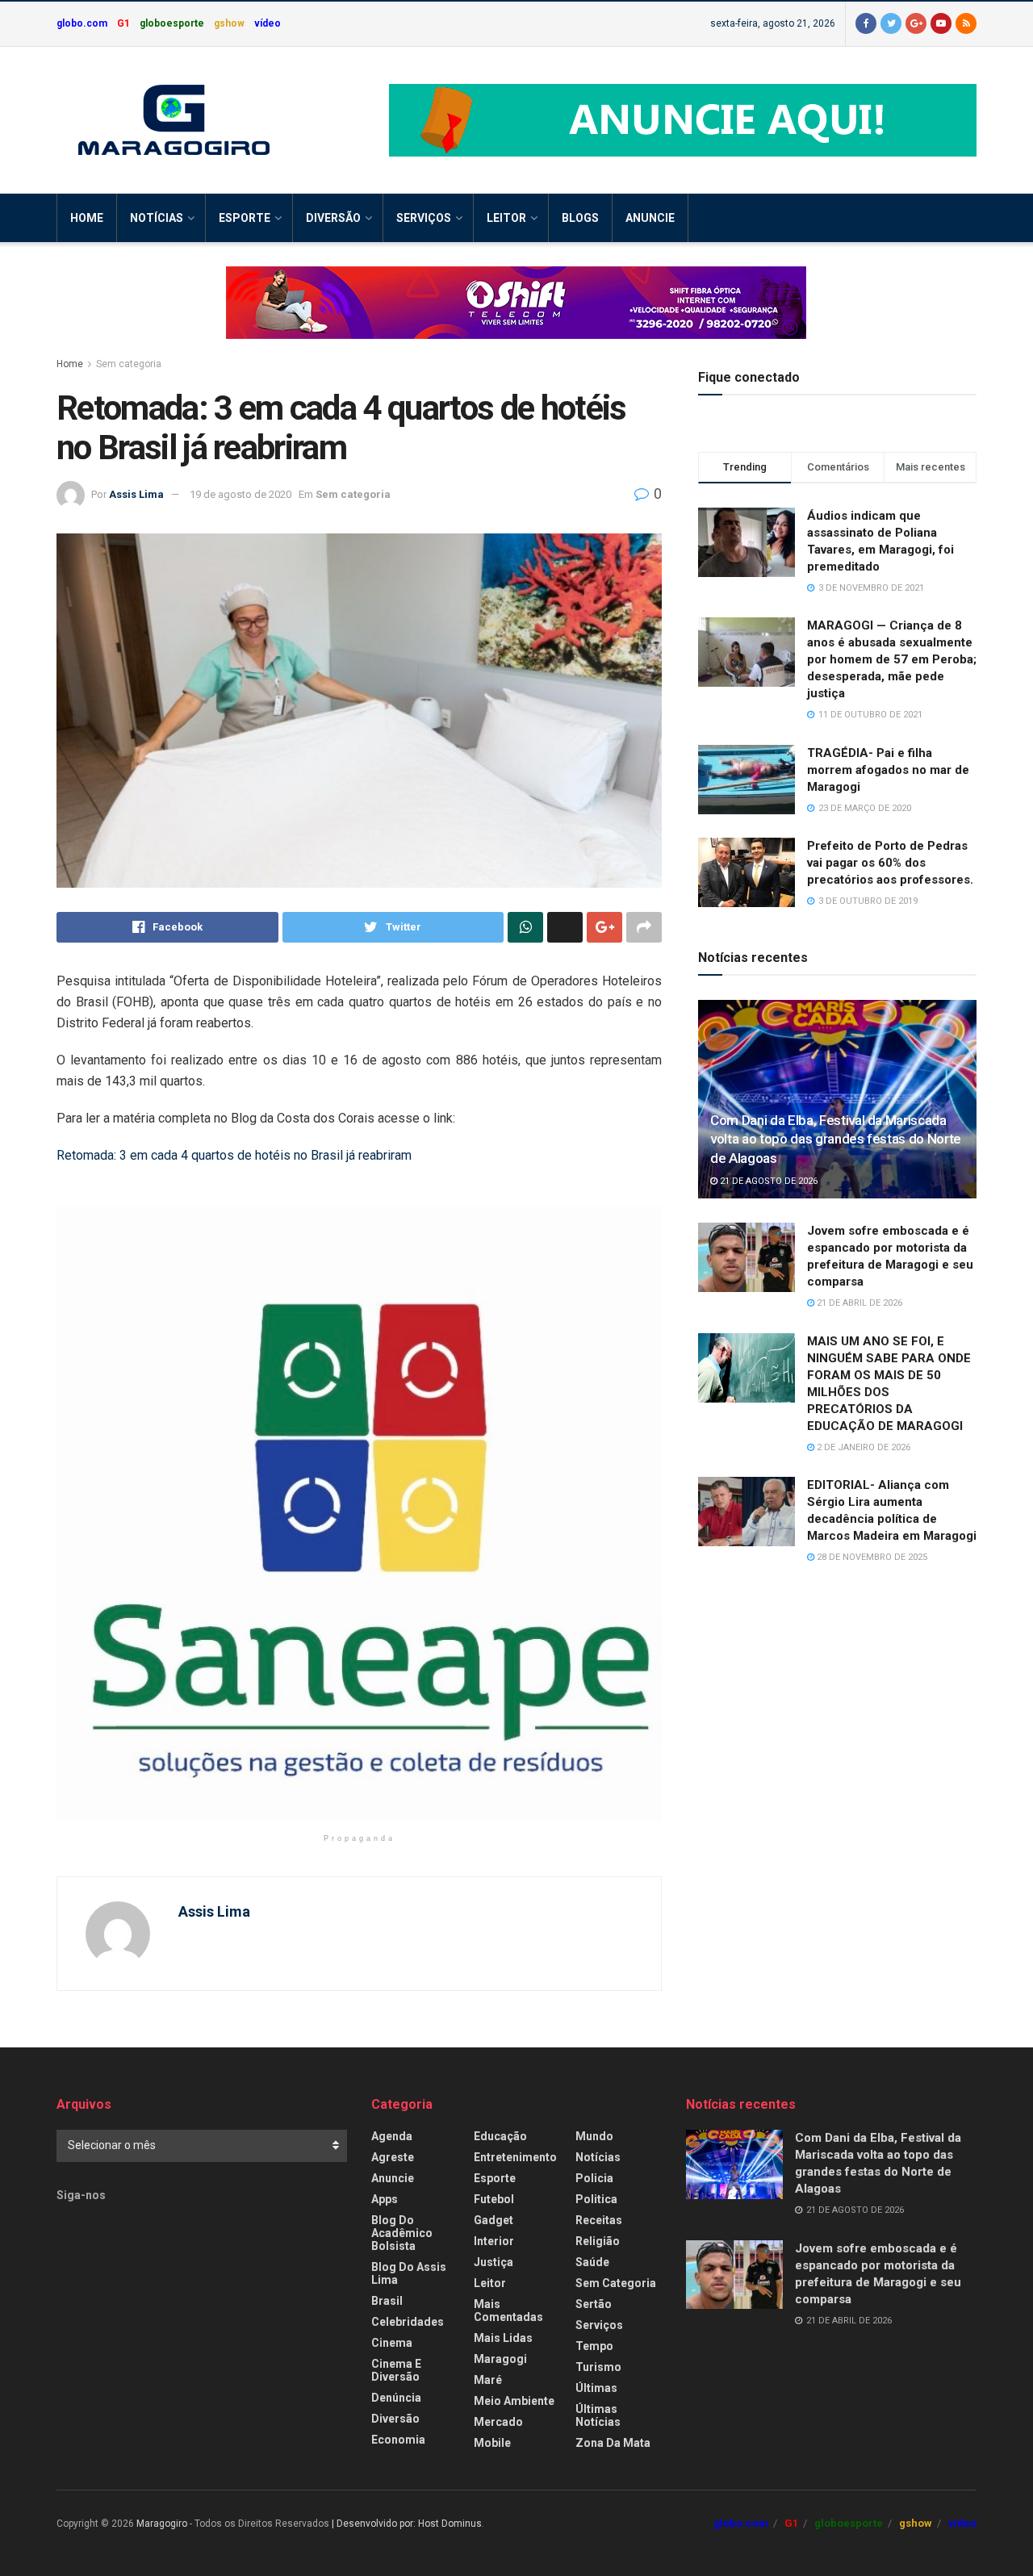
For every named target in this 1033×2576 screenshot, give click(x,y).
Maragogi (500, 2359)
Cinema (392, 2343)
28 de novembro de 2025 (871, 1557)
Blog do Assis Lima (409, 2273)
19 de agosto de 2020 (240, 494)
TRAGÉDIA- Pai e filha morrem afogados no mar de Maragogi (888, 770)
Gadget (493, 2220)
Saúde (592, 2262)
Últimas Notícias (598, 2415)
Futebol (494, 2199)
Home (87, 218)
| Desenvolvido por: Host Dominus (407, 2524)
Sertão (594, 2304)
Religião (598, 2241)
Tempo (594, 2346)
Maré (488, 2380)
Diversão (333, 218)
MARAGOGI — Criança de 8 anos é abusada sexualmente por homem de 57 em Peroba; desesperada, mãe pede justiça (892, 659)
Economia (398, 2440)
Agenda (392, 2136)
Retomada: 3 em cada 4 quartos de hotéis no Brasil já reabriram (234, 1155)
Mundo (594, 2136)
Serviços (424, 218)
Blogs (580, 218)
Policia (594, 2178)
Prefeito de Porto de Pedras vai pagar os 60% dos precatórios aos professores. (890, 863)
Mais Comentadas (508, 2310)
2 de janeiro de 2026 (862, 1447)
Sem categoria (129, 364)
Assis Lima (136, 494)
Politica (596, 2199)
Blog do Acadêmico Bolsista (402, 2233)
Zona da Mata (613, 2443)
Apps (385, 2199)
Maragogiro (162, 2524)
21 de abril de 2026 (858, 1303)
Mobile (492, 2443)
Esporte (245, 218)
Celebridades (408, 2322)
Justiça (493, 2262)
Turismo (598, 2367)
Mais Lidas (503, 2338)
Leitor (506, 218)
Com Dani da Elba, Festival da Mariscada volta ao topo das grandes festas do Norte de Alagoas (836, 1140)
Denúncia (396, 2398)
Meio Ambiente (514, 2401)
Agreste (393, 2157)
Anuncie (650, 218)
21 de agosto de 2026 (767, 1181)
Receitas (599, 2220)
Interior (494, 2241)
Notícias (157, 218)
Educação (500, 2136)
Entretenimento (515, 2157)
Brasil (387, 2301)
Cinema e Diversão (396, 2370)
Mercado (498, 2422)
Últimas (596, 2388)
